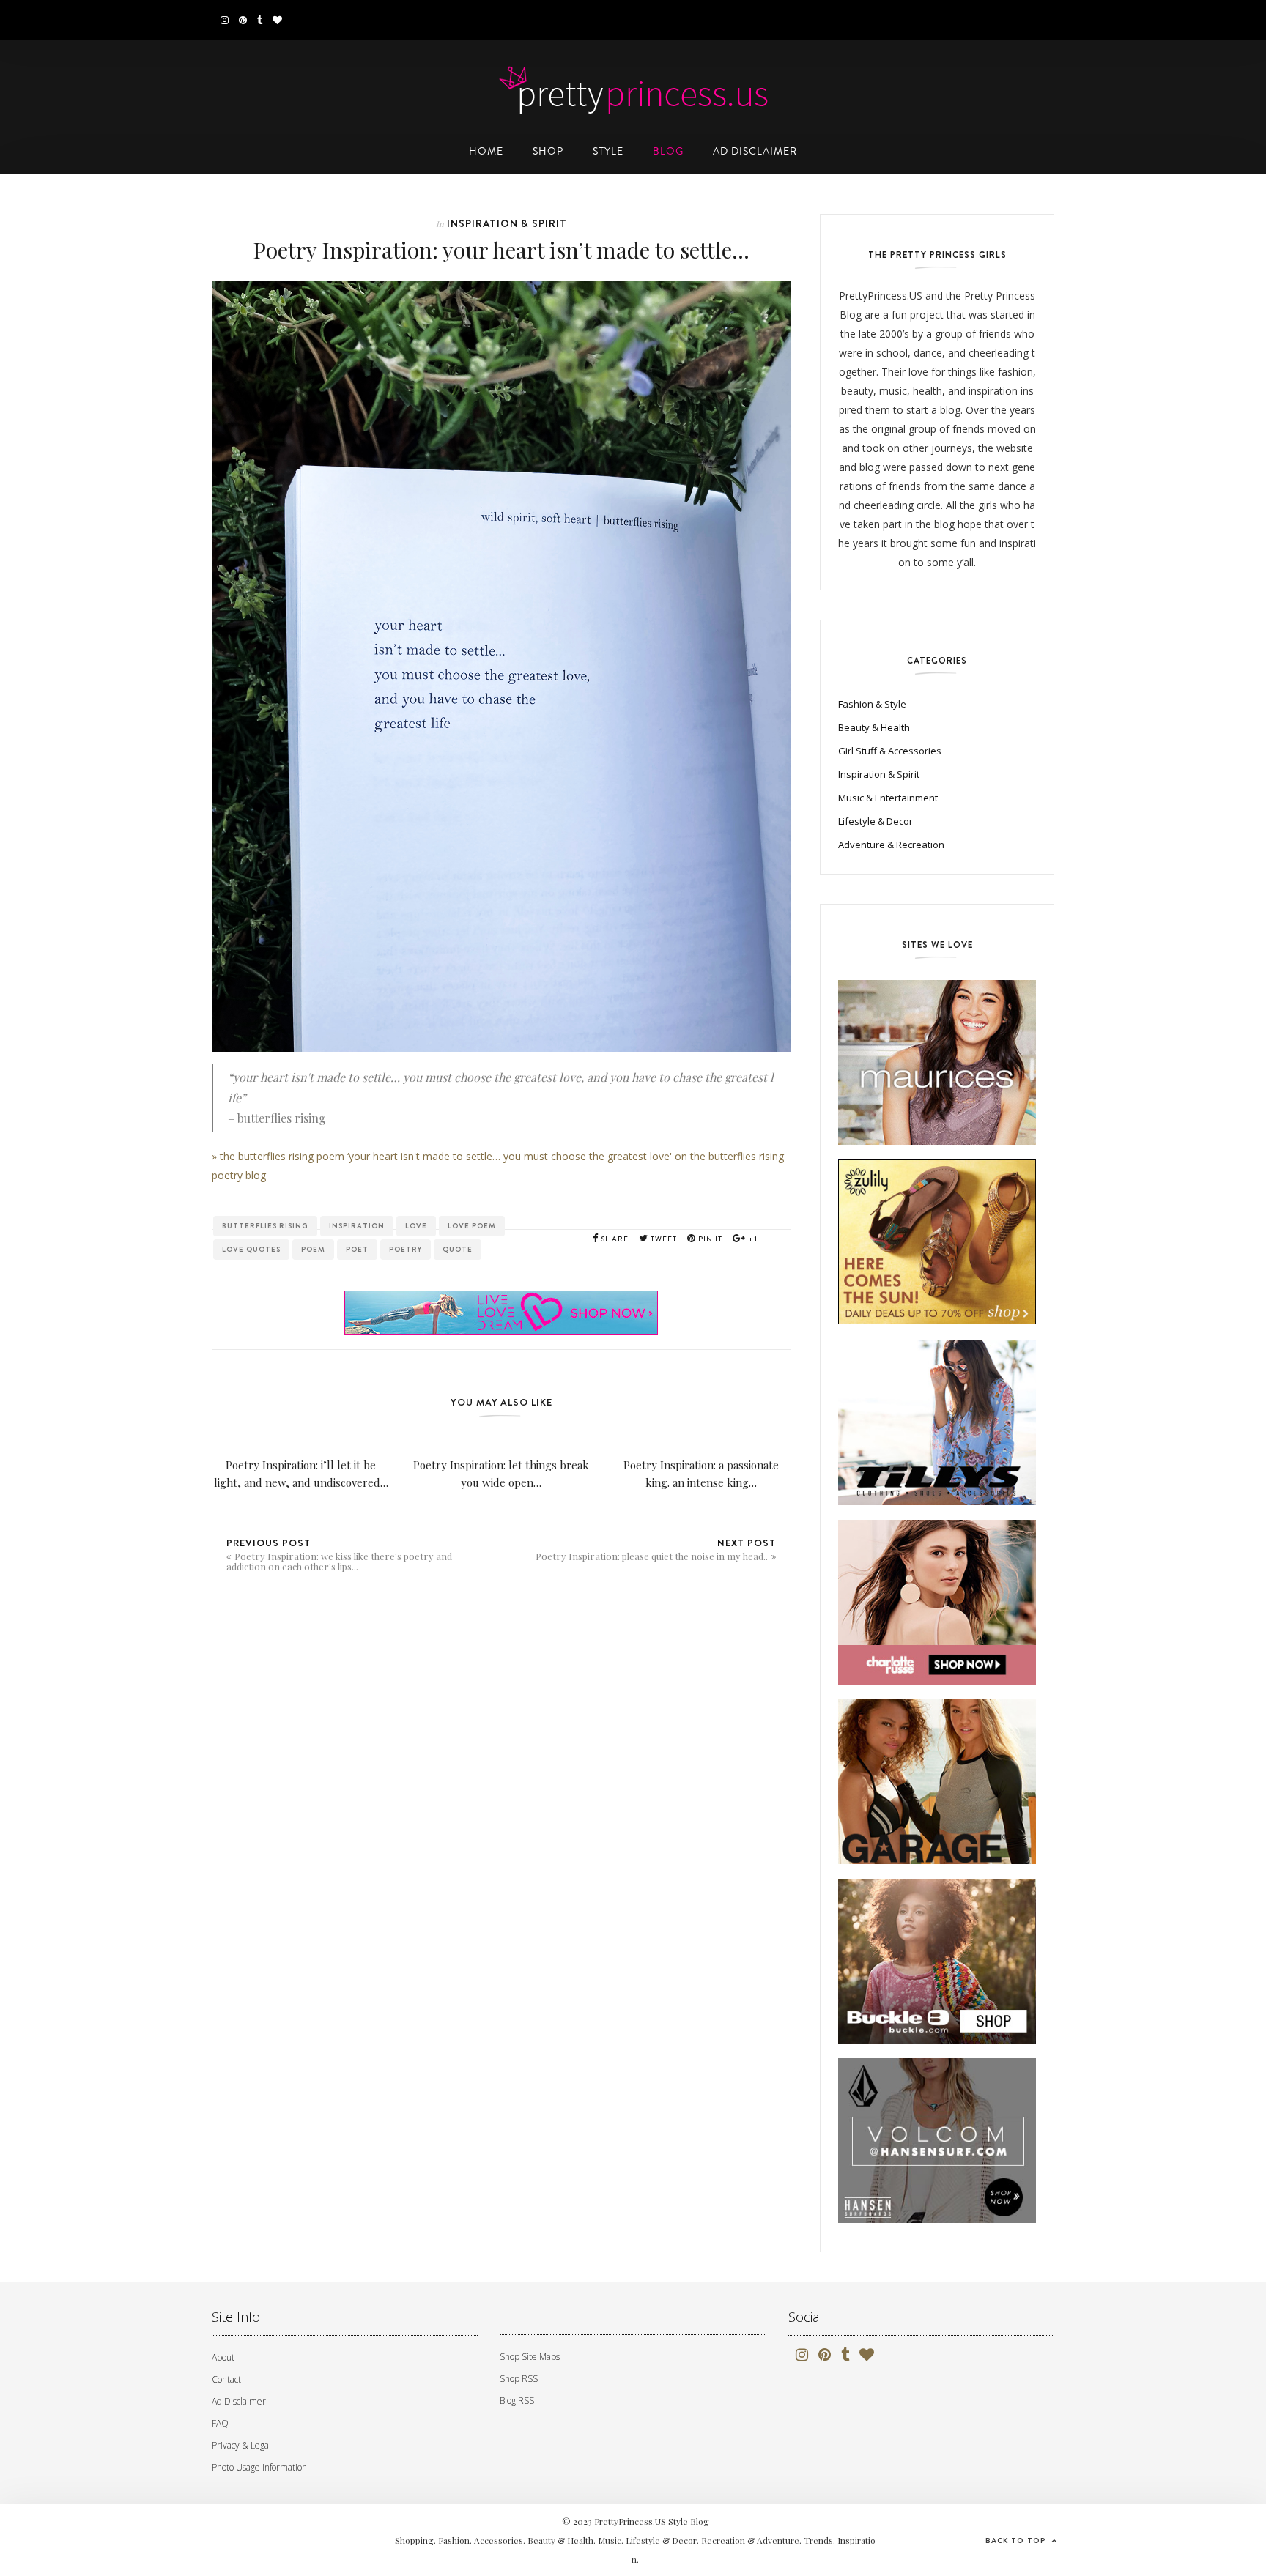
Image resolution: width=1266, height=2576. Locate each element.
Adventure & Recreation (891, 845)
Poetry (406, 1249)
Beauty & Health (874, 727)
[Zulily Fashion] (937, 1244)
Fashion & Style (872, 704)
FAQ (220, 2423)
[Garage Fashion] (937, 1784)
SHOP (548, 151)
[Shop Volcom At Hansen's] (937, 2143)
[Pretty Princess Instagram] (225, 20)
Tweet (663, 1239)
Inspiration (357, 1226)
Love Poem (472, 1226)
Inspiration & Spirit (507, 223)
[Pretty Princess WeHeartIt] (277, 20)
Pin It (709, 1239)
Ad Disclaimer (239, 2401)
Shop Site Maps (530, 2357)
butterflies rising (265, 1226)
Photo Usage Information (259, 2467)
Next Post (656, 1549)
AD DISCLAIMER (755, 151)
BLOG (668, 151)
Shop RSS (519, 2379)
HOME (486, 151)
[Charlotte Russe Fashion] (937, 1604)
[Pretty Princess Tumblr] (260, 20)
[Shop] (501, 1289)
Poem (313, 1249)
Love (416, 1226)
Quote (458, 1249)
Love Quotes (251, 1249)
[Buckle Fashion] (937, 1963)
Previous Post (339, 1554)
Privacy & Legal (241, 2445)
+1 (752, 1239)
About (223, 2357)
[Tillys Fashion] (937, 1425)
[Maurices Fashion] (937, 1065)
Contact (226, 2379)
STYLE (608, 151)
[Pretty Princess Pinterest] (243, 20)
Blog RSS (517, 2401)
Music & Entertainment (888, 798)
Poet (357, 1249)
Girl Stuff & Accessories (890, 751)
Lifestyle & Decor (876, 821)
